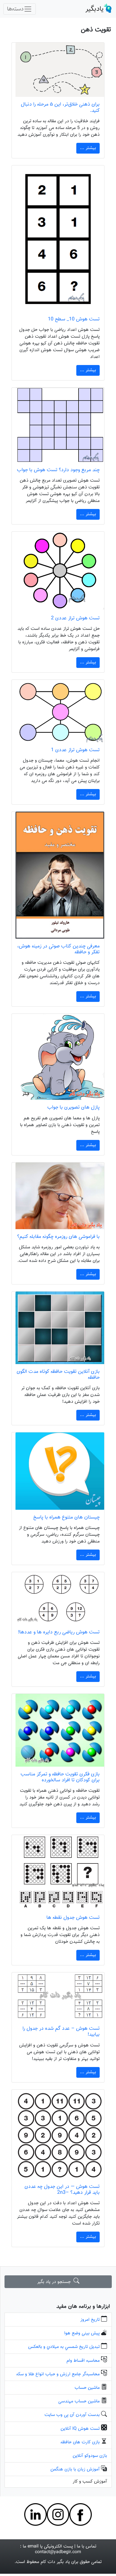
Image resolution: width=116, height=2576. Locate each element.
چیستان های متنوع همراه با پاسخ (66, 1517)
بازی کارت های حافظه (80, 2442)
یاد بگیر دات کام (55, 2562)
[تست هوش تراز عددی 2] (58, 571)
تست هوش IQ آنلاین (80, 2429)
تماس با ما (87, 2546)
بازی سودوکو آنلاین (90, 2456)
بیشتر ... (88, 148)
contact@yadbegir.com (58, 2552)
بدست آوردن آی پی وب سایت (72, 2415)
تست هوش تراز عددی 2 (75, 618)
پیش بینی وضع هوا (82, 2333)
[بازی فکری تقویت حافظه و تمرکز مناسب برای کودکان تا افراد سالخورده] (58, 1730)
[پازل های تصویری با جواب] (58, 1057)
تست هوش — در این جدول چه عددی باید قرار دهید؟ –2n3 (62, 2190)
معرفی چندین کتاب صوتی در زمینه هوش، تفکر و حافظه (58, 949)
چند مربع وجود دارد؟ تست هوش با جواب (58, 470)
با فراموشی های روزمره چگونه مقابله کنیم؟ (58, 1237)
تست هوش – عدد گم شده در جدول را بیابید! (61, 2031)
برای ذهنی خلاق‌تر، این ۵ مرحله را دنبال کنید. (60, 107)
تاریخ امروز (90, 2320)
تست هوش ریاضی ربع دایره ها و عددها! (59, 1632)
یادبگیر (94, 9)
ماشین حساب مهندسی (79, 2401)
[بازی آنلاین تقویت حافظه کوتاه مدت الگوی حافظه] (58, 1328)
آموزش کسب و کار (90, 2482)
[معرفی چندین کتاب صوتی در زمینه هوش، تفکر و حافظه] (58, 875)
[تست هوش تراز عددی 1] (58, 711)
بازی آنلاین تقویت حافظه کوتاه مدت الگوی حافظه (58, 1375)
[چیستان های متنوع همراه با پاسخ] (58, 1471)
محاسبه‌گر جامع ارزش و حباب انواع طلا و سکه (58, 2374)
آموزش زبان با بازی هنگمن (75, 2469)
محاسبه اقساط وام (83, 2361)
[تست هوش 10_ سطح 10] (58, 239)
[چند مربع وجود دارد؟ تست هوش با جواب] (58, 425)
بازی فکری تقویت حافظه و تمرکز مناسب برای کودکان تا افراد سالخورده (60, 1777)
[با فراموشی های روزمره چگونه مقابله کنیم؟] (58, 1196)
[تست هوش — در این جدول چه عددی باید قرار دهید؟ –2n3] (58, 2134)
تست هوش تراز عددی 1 (75, 750)
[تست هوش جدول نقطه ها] (58, 1873)
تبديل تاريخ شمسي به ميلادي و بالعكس (64, 2347)
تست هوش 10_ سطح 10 (74, 319)
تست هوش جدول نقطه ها (73, 1918)
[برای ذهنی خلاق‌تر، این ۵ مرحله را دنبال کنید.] (58, 70)
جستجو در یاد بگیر (55, 2282)
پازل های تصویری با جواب (73, 1107)
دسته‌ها (15, 9)
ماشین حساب (87, 2388)
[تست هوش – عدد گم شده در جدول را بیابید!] (58, 1997)
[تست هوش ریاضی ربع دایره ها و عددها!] (58, 1598)
